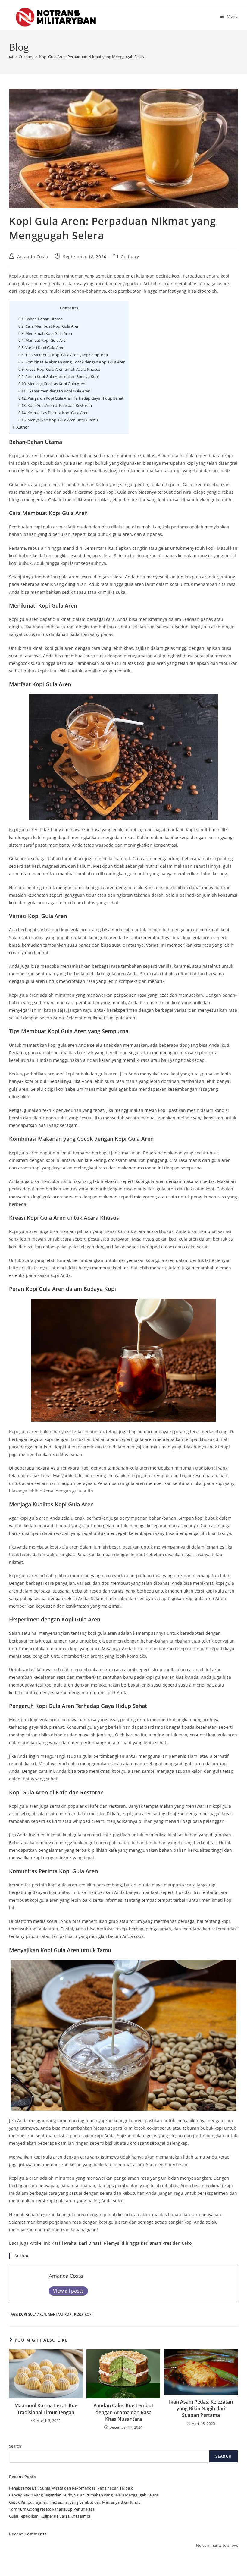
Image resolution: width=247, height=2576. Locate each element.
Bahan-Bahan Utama (40, 319)
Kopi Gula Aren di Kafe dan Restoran (55, 405)
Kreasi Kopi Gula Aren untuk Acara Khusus (59, 369)
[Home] (11, 57)
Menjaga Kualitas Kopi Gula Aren (52, 384)
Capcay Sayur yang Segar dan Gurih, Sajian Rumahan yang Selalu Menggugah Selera (84, 2495)
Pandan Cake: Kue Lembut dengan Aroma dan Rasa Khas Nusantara (123, 2412)
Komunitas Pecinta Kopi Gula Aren (53, 413)
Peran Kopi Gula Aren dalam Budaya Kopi (59, 376)
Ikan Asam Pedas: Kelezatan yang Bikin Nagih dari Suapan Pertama (201, 2409)
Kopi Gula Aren (33, 2314)
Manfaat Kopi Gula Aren (43, 340)
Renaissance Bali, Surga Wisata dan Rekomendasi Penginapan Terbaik (71, 2488)
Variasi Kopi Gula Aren (41, 348)
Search (15, 2446)
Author (21, 427)
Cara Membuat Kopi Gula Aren (49, 326)
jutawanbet (30, 2164)
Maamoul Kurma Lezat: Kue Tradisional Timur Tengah (46, 2409)
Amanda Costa (33, 257)
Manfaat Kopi (60, 2314)
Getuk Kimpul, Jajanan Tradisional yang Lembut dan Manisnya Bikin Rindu (75, 2502)
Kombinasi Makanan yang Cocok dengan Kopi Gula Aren (72, 362)
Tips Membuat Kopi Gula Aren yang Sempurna (63, 355)
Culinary (130, 257)
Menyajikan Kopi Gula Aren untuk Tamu (58, 420)
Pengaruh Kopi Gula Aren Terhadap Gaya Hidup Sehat (71, 398)
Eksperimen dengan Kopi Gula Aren (54, 391)
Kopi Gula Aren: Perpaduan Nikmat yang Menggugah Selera (92, 57)
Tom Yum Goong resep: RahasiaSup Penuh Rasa (52, 2509)
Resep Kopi (83, 2314)
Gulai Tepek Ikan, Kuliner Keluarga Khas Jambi (50, 2516)
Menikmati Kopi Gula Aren (45, 333)
